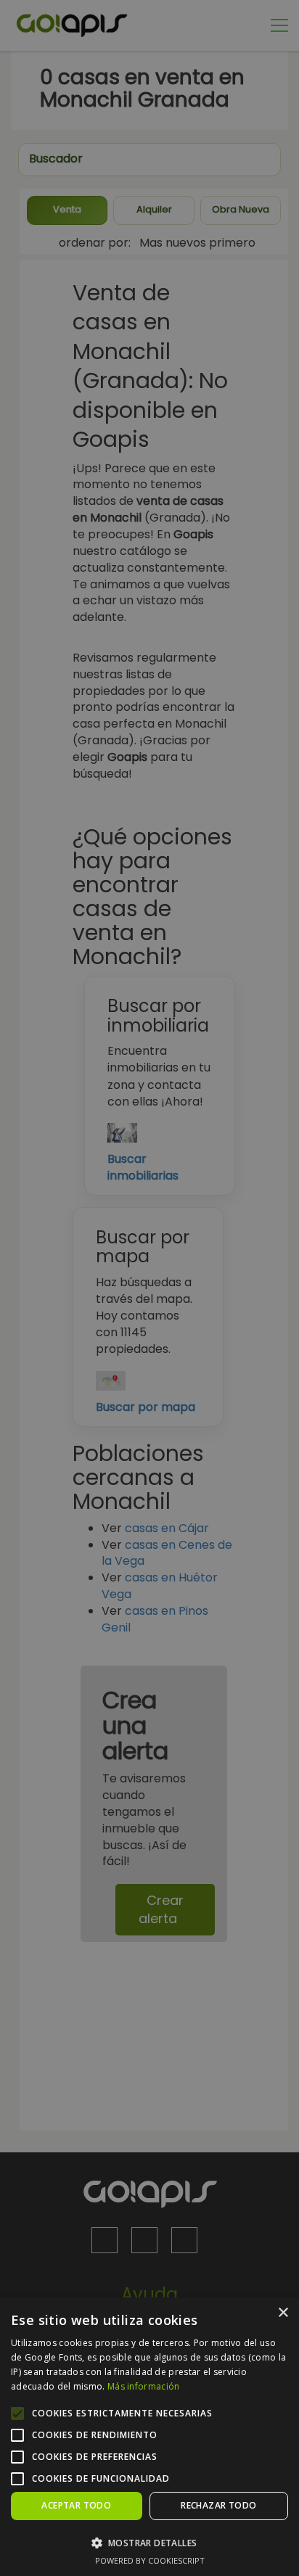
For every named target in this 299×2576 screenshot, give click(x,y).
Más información (144, 2386)
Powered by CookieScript (150, 2560)
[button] (149, 2542)
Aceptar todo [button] (76, 2505)
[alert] (149, 1288)
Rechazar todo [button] (218, 2505)
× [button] (283, 2313)
